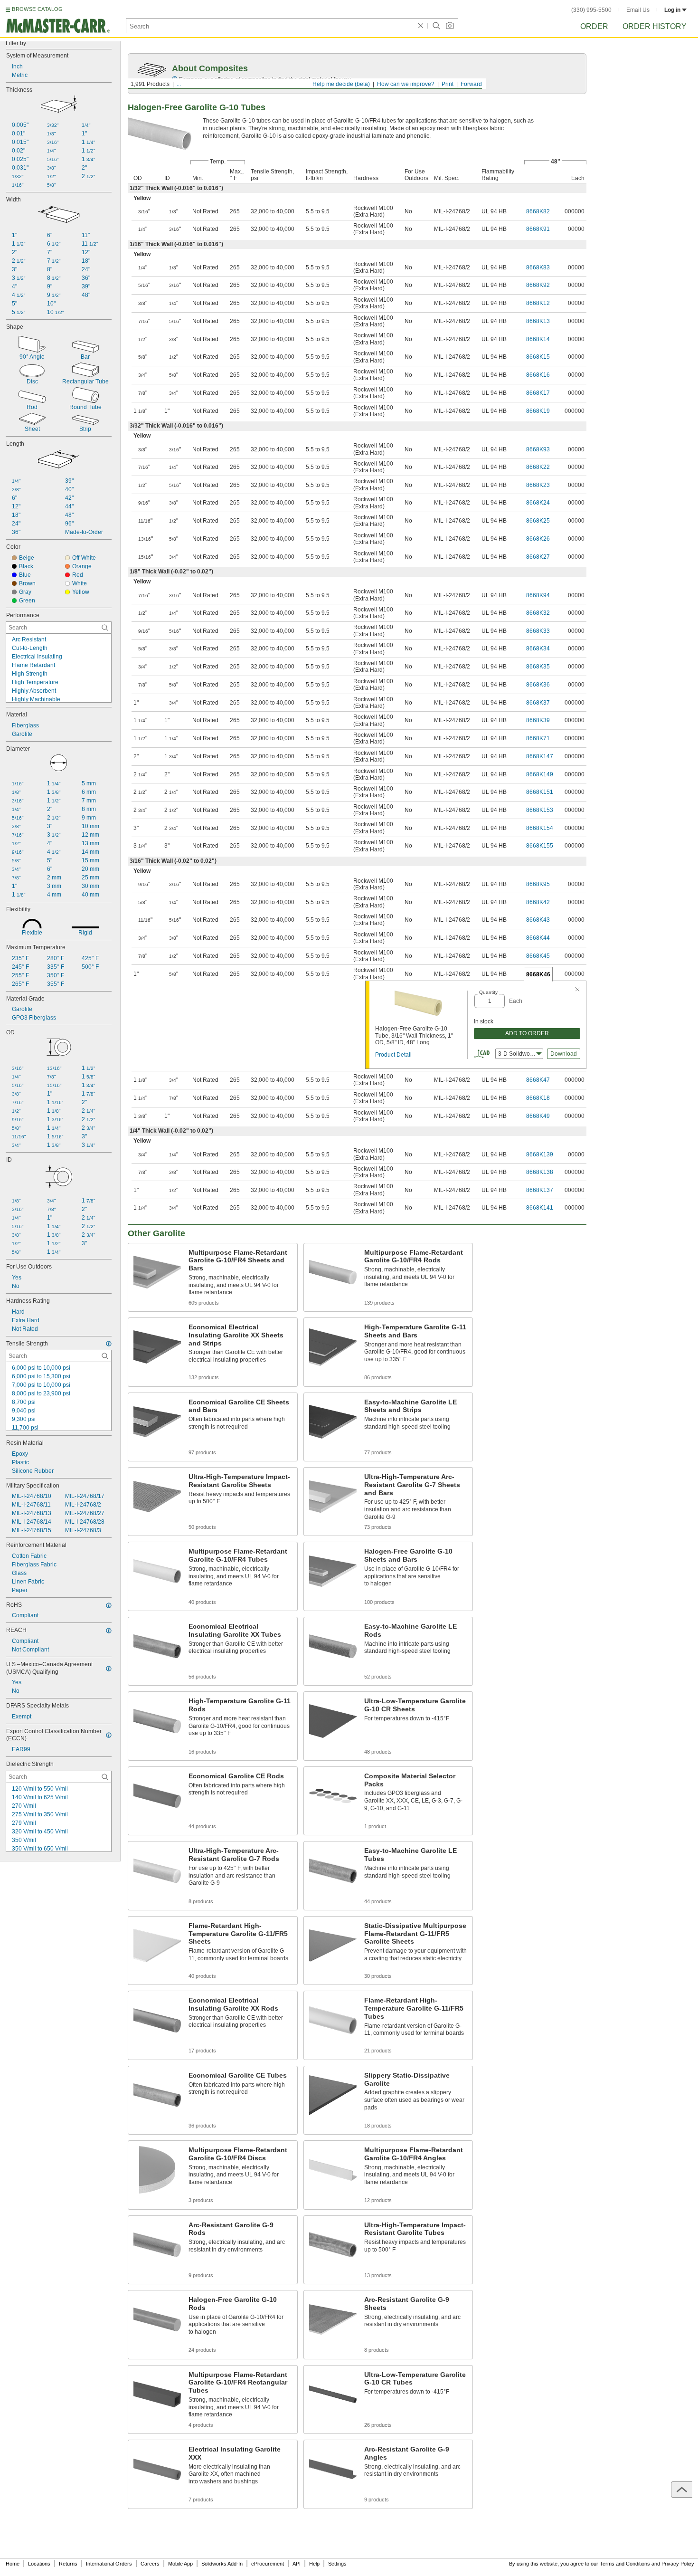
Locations (39, 2564)
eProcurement (268, 2564)
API (297, 2564)
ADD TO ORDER (527, 1033)
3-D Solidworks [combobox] (518, 1054)
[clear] (421, 26)
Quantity (488, 992)
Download (564, 1054)
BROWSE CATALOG (37, 9)
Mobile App (180, 2564)
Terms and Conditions (625, 2564)
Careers (150, 2564)
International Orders (109, 2564)
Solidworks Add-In (222, 2564)
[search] (105, 628)
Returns (68, 2564)
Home (13, 2564)
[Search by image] (450, 26)
